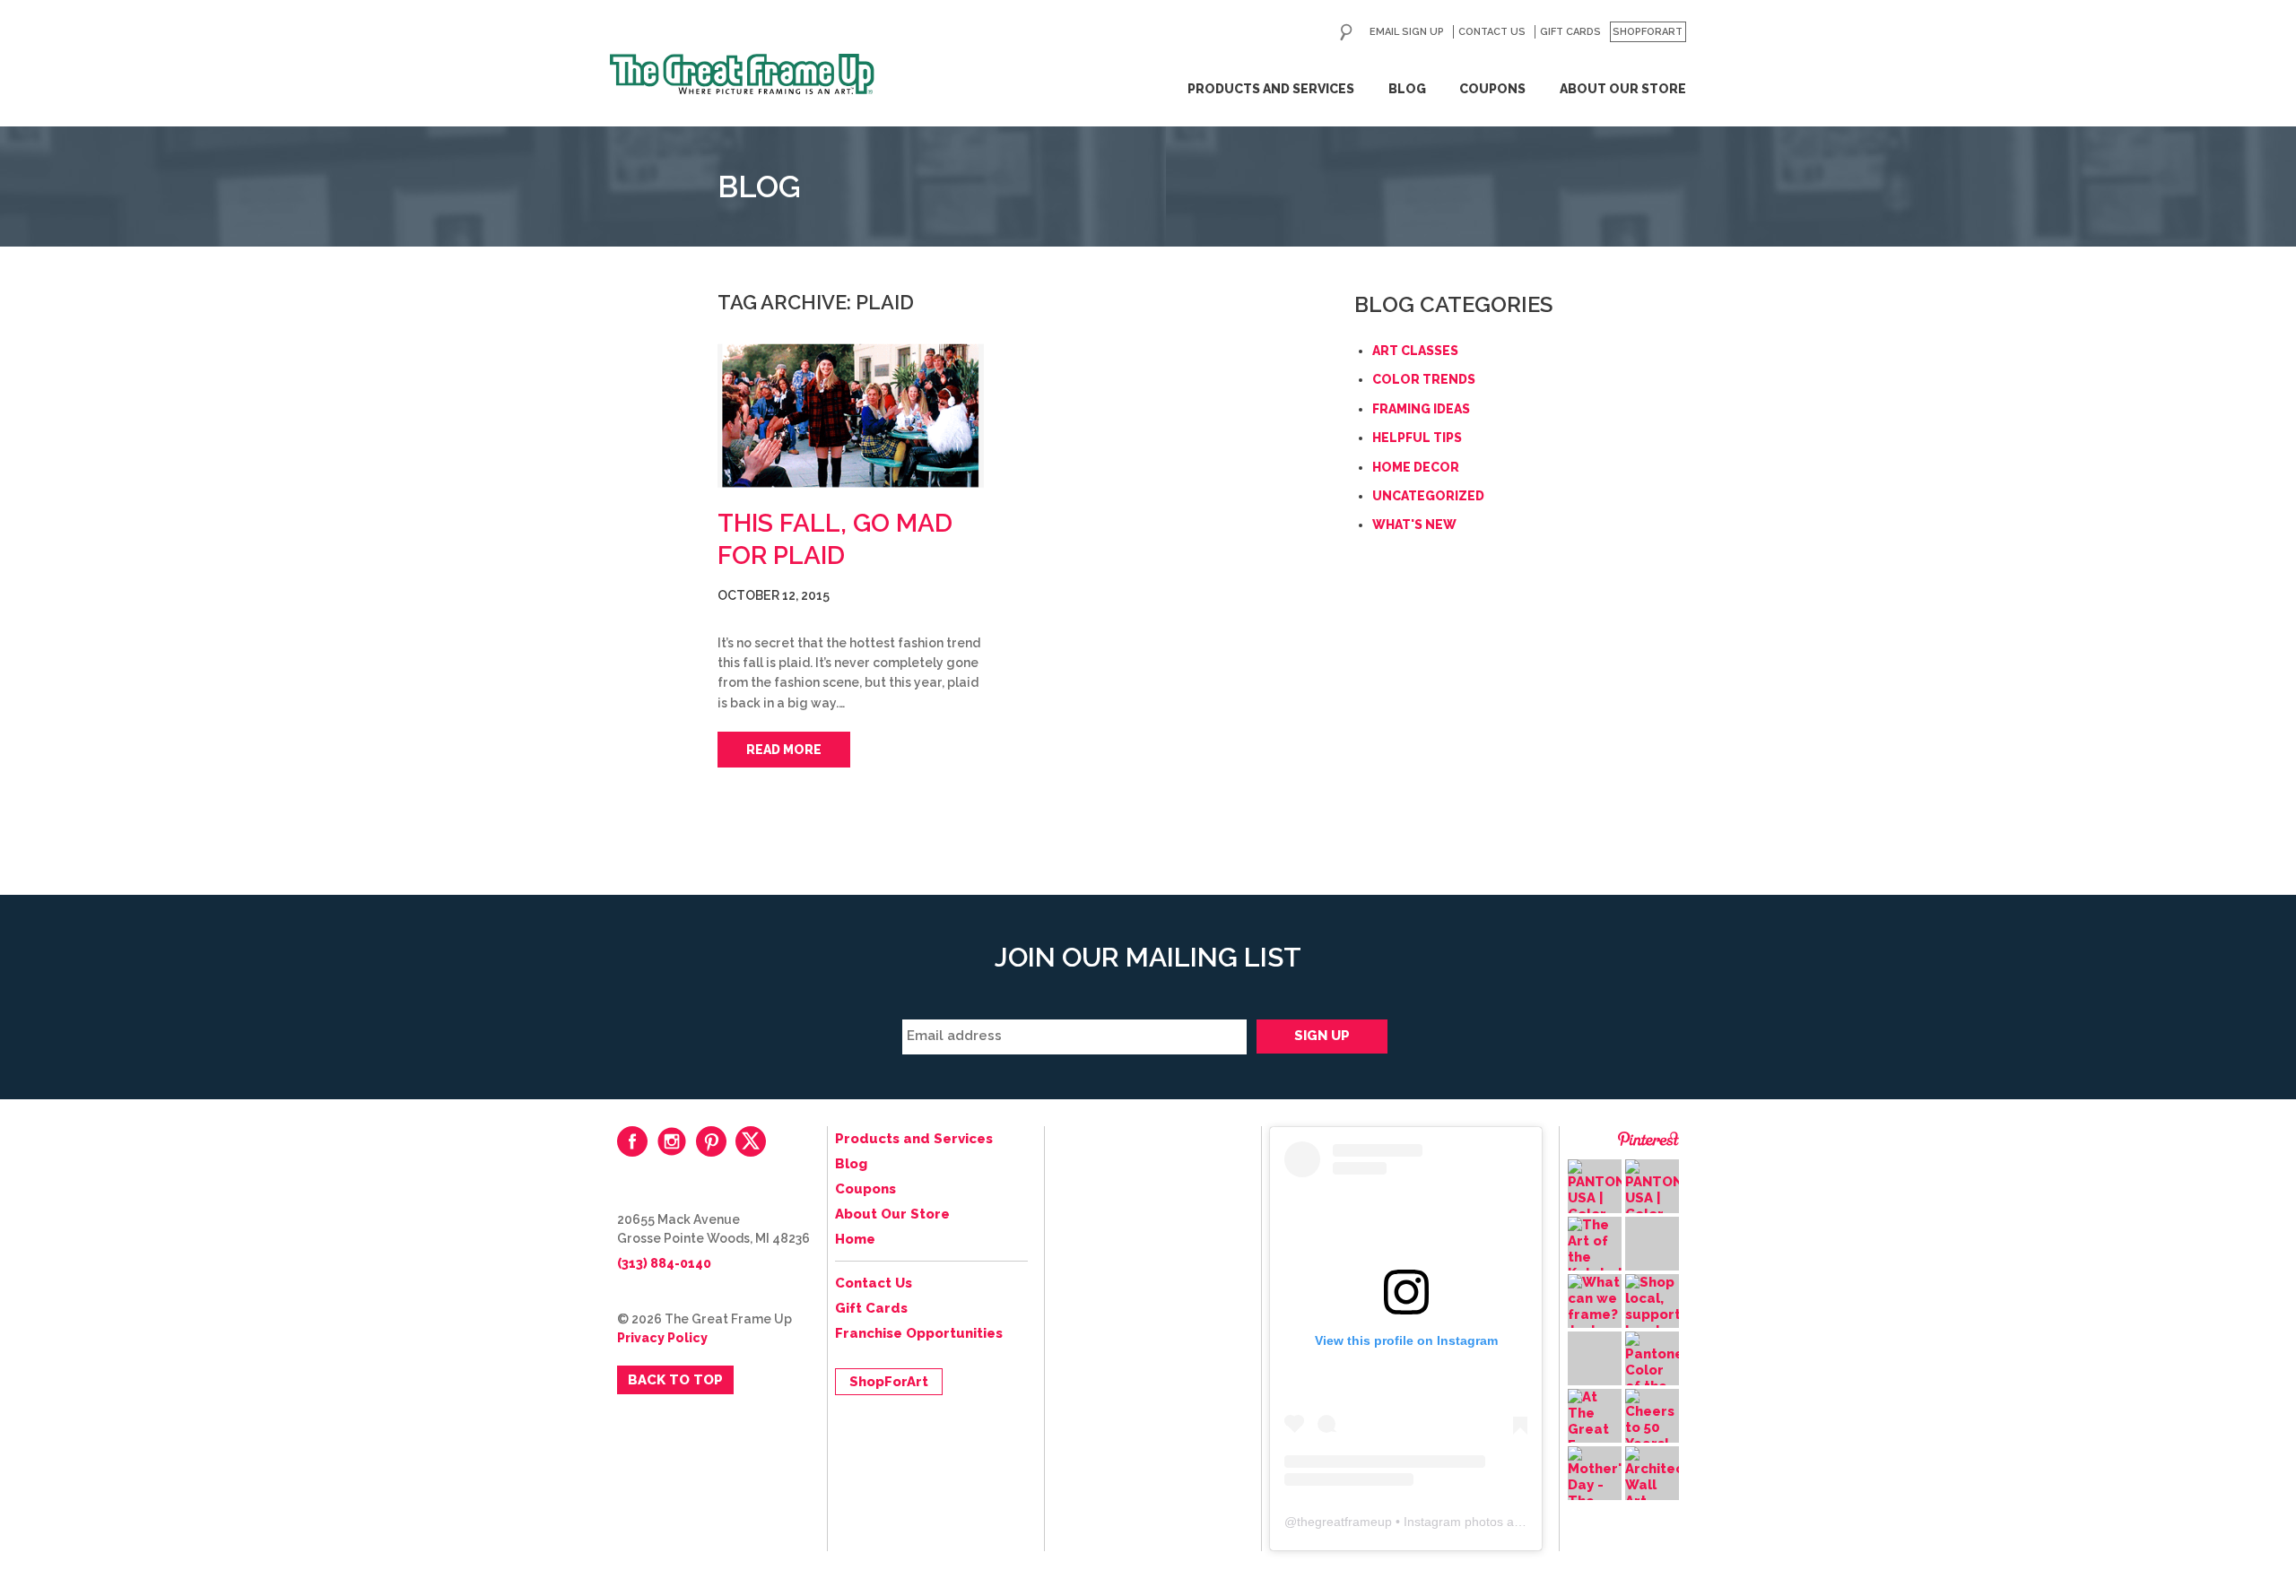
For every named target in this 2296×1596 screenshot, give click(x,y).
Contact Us (1492, 32)
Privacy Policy (662, 1338)
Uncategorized (1428, 496)
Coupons (1492, 89)
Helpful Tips (1417, 438)
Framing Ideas (1421, 409)
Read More (784, 750)
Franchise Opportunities (919, 1333)
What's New (1414, 525)
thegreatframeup (1344, 1522)
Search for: (1346, 32)
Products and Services (1271, 89)
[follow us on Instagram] (672, 1141)
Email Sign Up (1407, 32)
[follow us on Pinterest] (711, 1141)
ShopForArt (1648, 32)
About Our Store (1623, 89)
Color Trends (1424, 379)
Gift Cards (1570, 32)
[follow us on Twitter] (751, 1141)
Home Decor (1416, 467)
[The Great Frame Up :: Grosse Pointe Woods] (742, 74)
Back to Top (675, 1380)
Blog (1407, 89)
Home (855, 1239)
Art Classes (1415, 351)
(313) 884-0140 (664, 1263)
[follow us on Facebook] (632, 1141)
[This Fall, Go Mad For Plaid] (851, 417)
